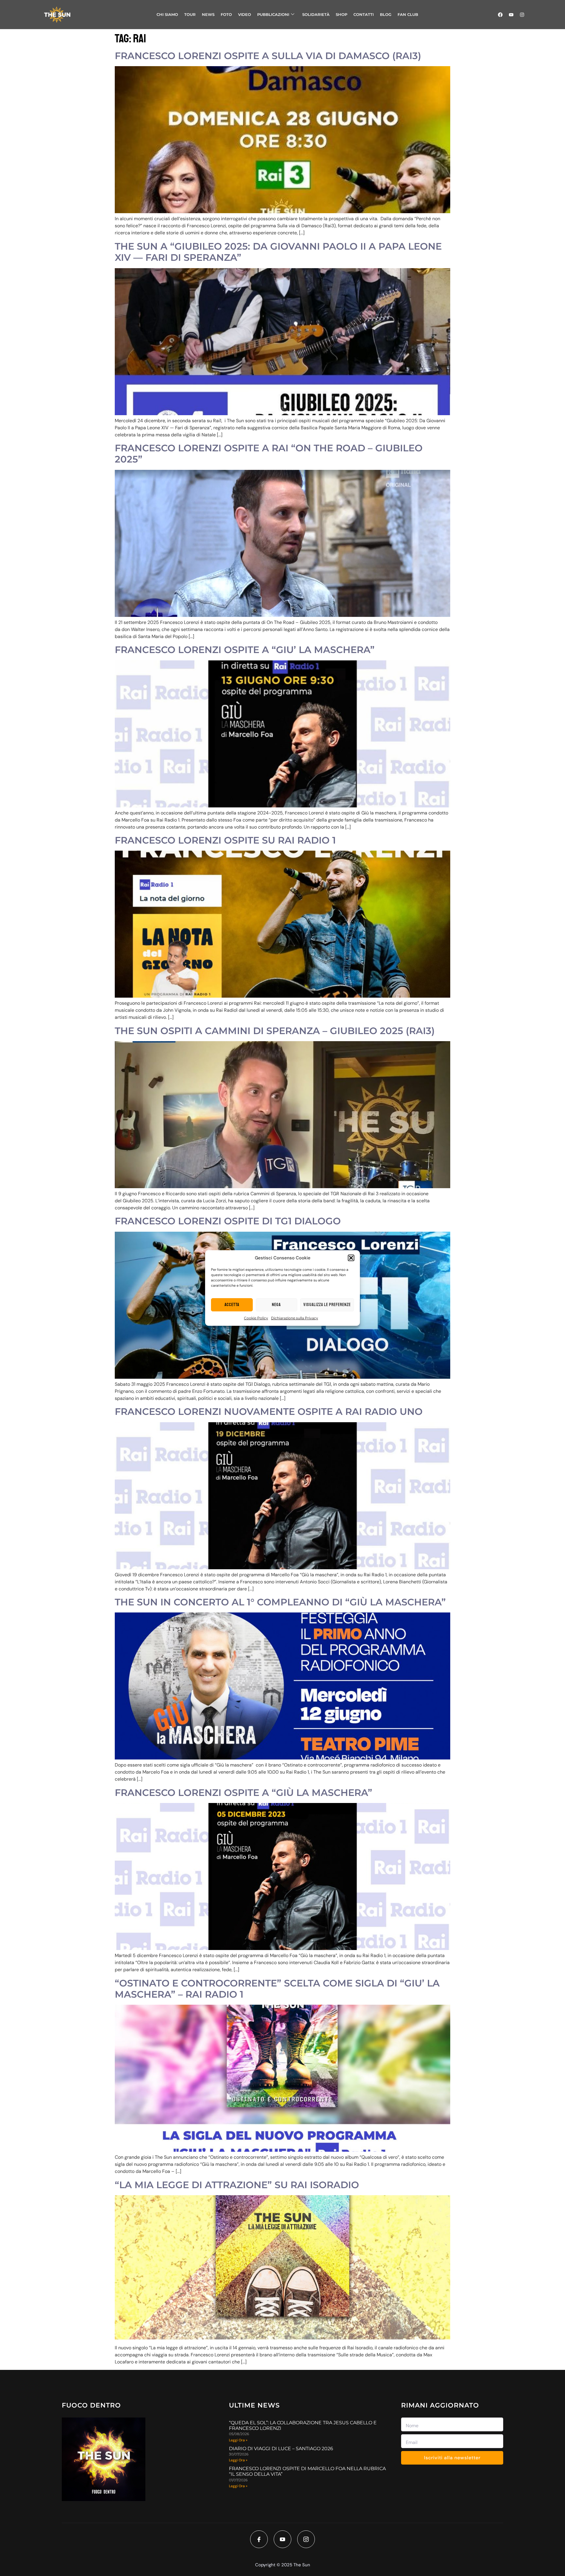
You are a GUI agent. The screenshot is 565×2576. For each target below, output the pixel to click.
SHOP (342, 14)
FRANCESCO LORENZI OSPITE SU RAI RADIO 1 (225, 840)
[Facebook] (500, 15)
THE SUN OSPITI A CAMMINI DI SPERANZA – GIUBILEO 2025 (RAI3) (275, 1031)
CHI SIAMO (167, 14)
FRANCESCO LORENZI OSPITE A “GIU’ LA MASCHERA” (245, 650)
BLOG (386, 14)
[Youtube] (511, 15)
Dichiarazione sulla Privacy (295, 1318)
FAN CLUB (408, 14)
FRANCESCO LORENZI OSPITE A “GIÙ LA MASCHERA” (244, 1793)
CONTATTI (364, 14)
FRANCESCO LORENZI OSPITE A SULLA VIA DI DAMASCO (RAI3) (268, 56)
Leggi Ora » (238, 2440)
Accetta (232, 1305)
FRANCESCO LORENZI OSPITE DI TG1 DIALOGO (228, 1221)
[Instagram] (522, 15)
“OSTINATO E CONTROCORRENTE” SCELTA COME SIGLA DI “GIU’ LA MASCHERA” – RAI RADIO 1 (277, 1989)
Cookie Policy (256, 1318)
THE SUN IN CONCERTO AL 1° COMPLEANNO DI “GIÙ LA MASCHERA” (280, 1602)
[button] (351, 1258)
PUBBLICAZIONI (273, 14)
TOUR (190, 14)
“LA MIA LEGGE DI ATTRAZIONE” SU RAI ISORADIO (237, 2185)
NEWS (208, 14)
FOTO (226, 14)
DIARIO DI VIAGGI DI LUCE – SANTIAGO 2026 (281, 2449)
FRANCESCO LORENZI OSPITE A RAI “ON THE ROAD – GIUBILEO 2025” (269, 454)
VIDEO (245, 14)
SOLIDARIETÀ (316, 14)
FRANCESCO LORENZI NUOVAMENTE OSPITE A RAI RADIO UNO (269, 1411)
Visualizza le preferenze (327, 1305)
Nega (276, 1305)
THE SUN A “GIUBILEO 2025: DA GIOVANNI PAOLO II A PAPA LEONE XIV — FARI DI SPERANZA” (278, 252)
